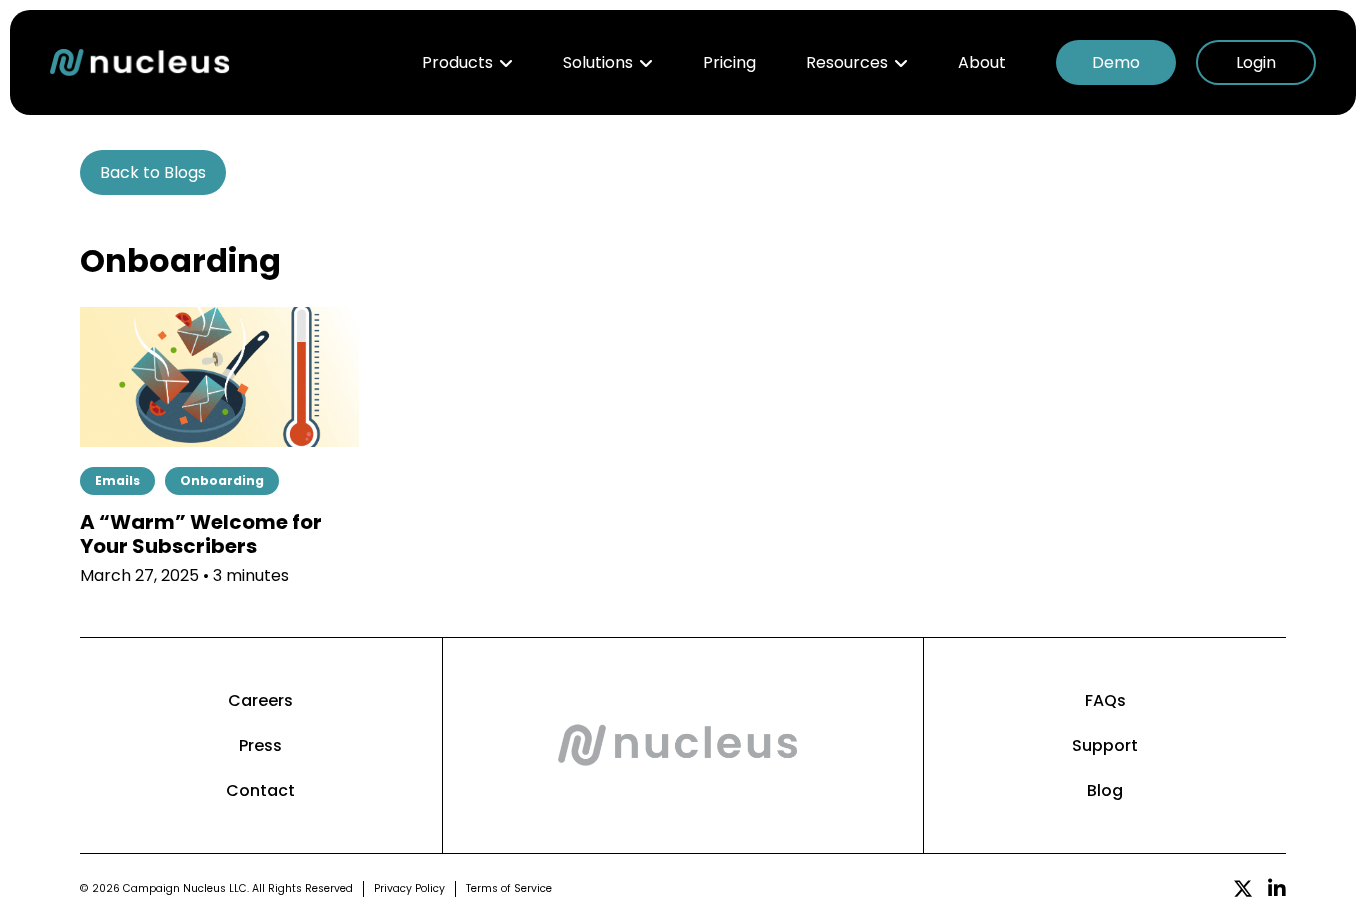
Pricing (729, 62)
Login (1256, 62)
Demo (1116, 62)
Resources (847, 62)
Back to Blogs (153, 172)
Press (260, 745)
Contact (260, 790)
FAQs (1105, 700)
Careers (260, 700)
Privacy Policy (409, 888)
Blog (1105, 790)
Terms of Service (509, 888)
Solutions (598, 62)
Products (457, 62)
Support (1105, 745)
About (982, 62)
